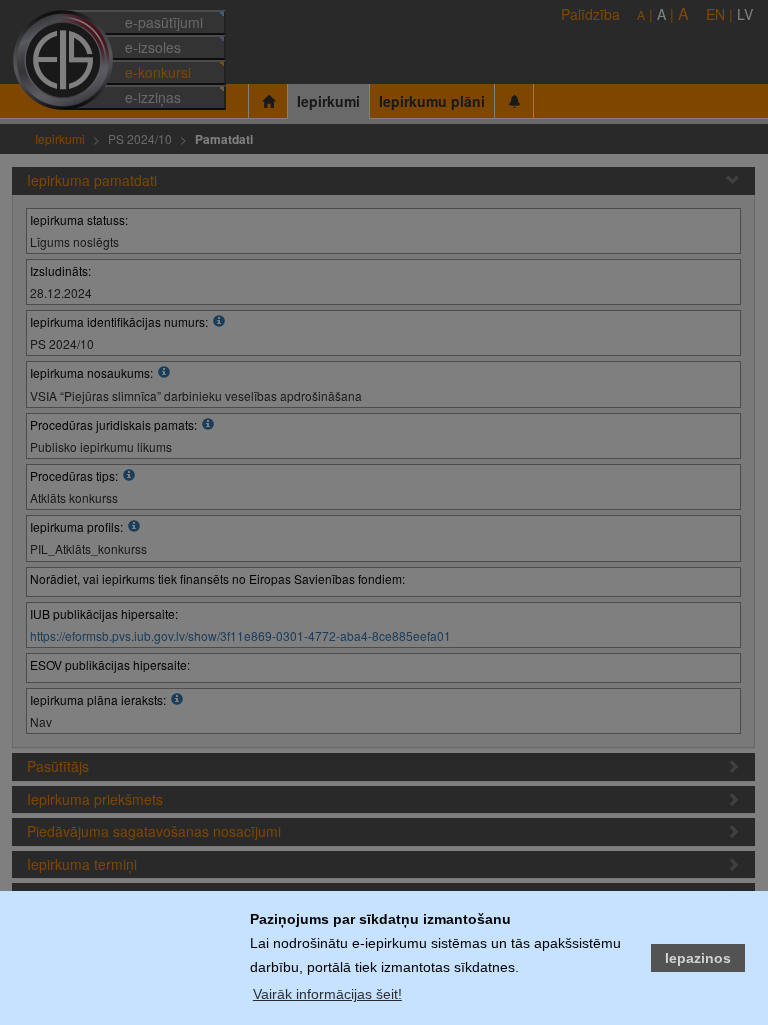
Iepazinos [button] (698, 958)
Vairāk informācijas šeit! (327, 994)
